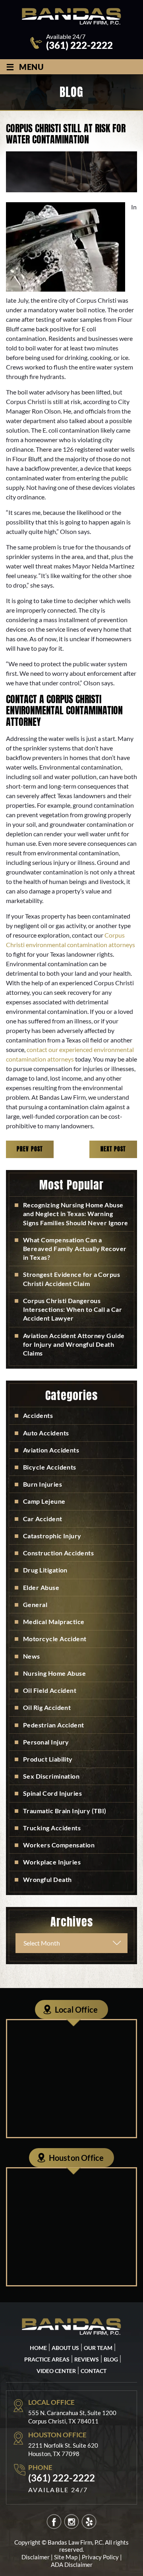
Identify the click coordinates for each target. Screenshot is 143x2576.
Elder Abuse (41, 1587)
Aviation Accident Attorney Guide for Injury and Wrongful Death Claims (74, 1344)
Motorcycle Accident (55, 1639)
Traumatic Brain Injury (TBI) (65, 1811)
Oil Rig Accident (47, 1707)
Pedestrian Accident (54, 1725)
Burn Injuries (43, 1484)
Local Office (76, 2009)
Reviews (87, 2359)
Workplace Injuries (52, 1862)
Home (38, 2348)
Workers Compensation (59, 1845)
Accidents (38, 1415)
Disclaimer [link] (36, 2557)
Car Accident (43, 1519)
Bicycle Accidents (50, 1467)
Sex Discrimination (51, 1776)
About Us (65, 2348)
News (32, 1656)
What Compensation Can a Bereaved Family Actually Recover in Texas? (75, 1248)
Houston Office (76, 2158)
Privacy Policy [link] (100, 2557)
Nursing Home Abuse (54, 1673)
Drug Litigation (45, 1570)
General (35, 1604)
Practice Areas (47, 2359)
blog (111, 2359)
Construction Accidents (58, 1553)
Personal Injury (46, 1742)
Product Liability (48, 1759)
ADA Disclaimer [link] (72, 2564)
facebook (54, 2522)
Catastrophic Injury (52, 1536)
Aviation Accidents (51, 1450)
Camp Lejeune (44, 1501)
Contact (94, 2371)
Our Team (98, 2348)
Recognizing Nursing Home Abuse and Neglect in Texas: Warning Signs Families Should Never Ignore (76, 1214)
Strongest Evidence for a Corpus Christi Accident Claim (71, 1279)
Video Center (56, 2371)
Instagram (72, 2522)
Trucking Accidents (52, 1828)
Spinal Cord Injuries (52, 1793)
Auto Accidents (46, 1433)
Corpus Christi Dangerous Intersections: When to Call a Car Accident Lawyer (72, 1309)
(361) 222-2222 (79, 45)
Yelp (89, 2522)
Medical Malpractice (54, 1622)
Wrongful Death (47, 1879)
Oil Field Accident (50, 1690)
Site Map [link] (66, 2557)
